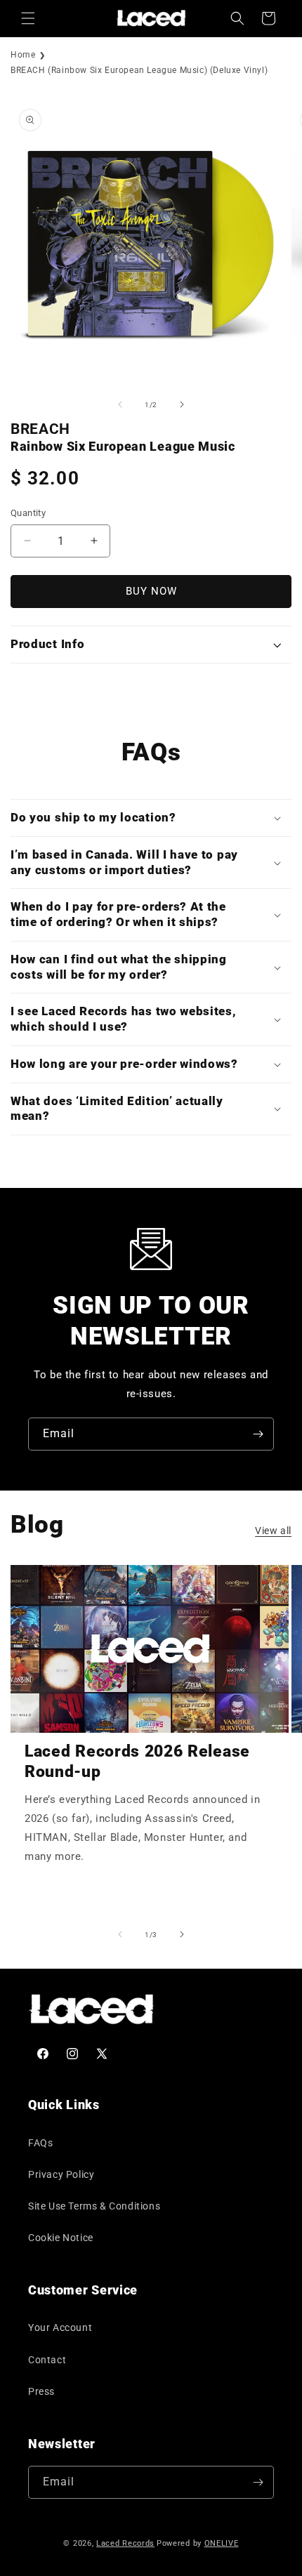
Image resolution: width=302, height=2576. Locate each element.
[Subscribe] (258, 1434)
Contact (47, 2360)
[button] (28, 18)
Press (41, 2391)
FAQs (40, 2143)
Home (23, 55)
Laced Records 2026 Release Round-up (137, 1762)
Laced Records (125, 2543)
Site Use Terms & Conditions (94, 2206)
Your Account (60, 2327)
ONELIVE (222, 2543)
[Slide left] (120, 404)
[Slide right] (182, 404)
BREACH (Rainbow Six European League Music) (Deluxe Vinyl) (139, 70)
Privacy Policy (61, 2174)
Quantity (28, 513)
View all (273, 1531)
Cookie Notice (61, 2238)
